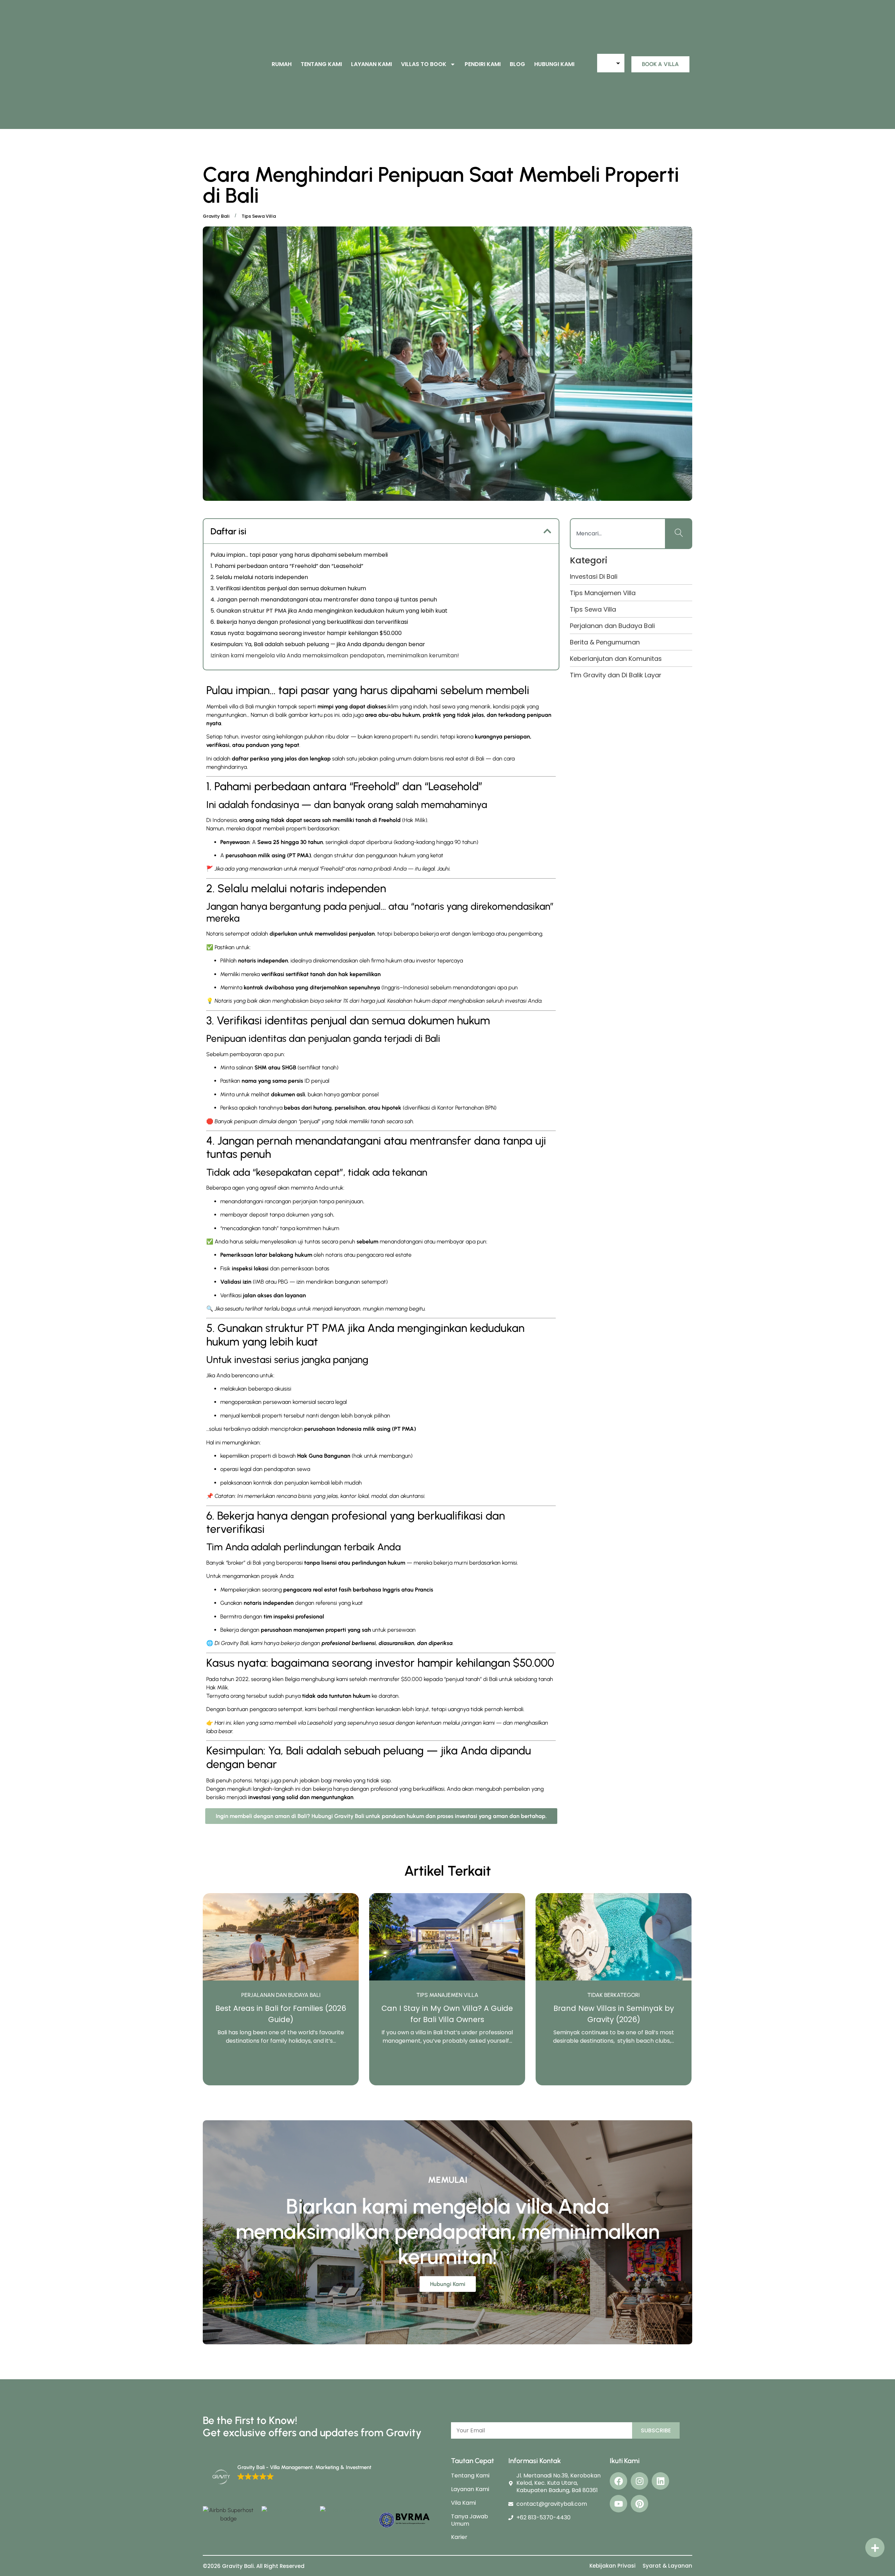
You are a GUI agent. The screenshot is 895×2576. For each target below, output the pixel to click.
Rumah (282, 64)
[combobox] (618, 534)
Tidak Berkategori (447, 1995)
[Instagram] (639, 2481)
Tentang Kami (321, 64)
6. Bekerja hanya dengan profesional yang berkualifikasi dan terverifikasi (309, 622)
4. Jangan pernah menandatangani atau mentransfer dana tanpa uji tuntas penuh (324, 600)
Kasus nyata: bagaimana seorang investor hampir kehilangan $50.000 (306, 633)
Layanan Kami (371, 64)
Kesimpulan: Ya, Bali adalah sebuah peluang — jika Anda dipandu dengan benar (318, 644)
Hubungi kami (554, 64)
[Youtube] (618, 2504)
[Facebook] (618, 2481)
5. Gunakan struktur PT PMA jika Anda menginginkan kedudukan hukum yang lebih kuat (329, 611)
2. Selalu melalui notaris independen (259, 577)
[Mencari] (679, 534)
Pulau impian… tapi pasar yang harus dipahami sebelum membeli (299, 555)
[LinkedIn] (660, 2481)
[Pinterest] (639, 2504)
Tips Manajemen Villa (281, 1995)
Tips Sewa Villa (614, 1995)
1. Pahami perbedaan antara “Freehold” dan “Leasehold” (287, 566)
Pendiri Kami (483, 64)
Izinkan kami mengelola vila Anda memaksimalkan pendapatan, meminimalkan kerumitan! (335, 655)
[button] (547, 531)
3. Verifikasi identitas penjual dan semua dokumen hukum (288, 588)
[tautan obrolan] (875, 2548)
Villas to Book (424, 64)
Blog (517, 64)
